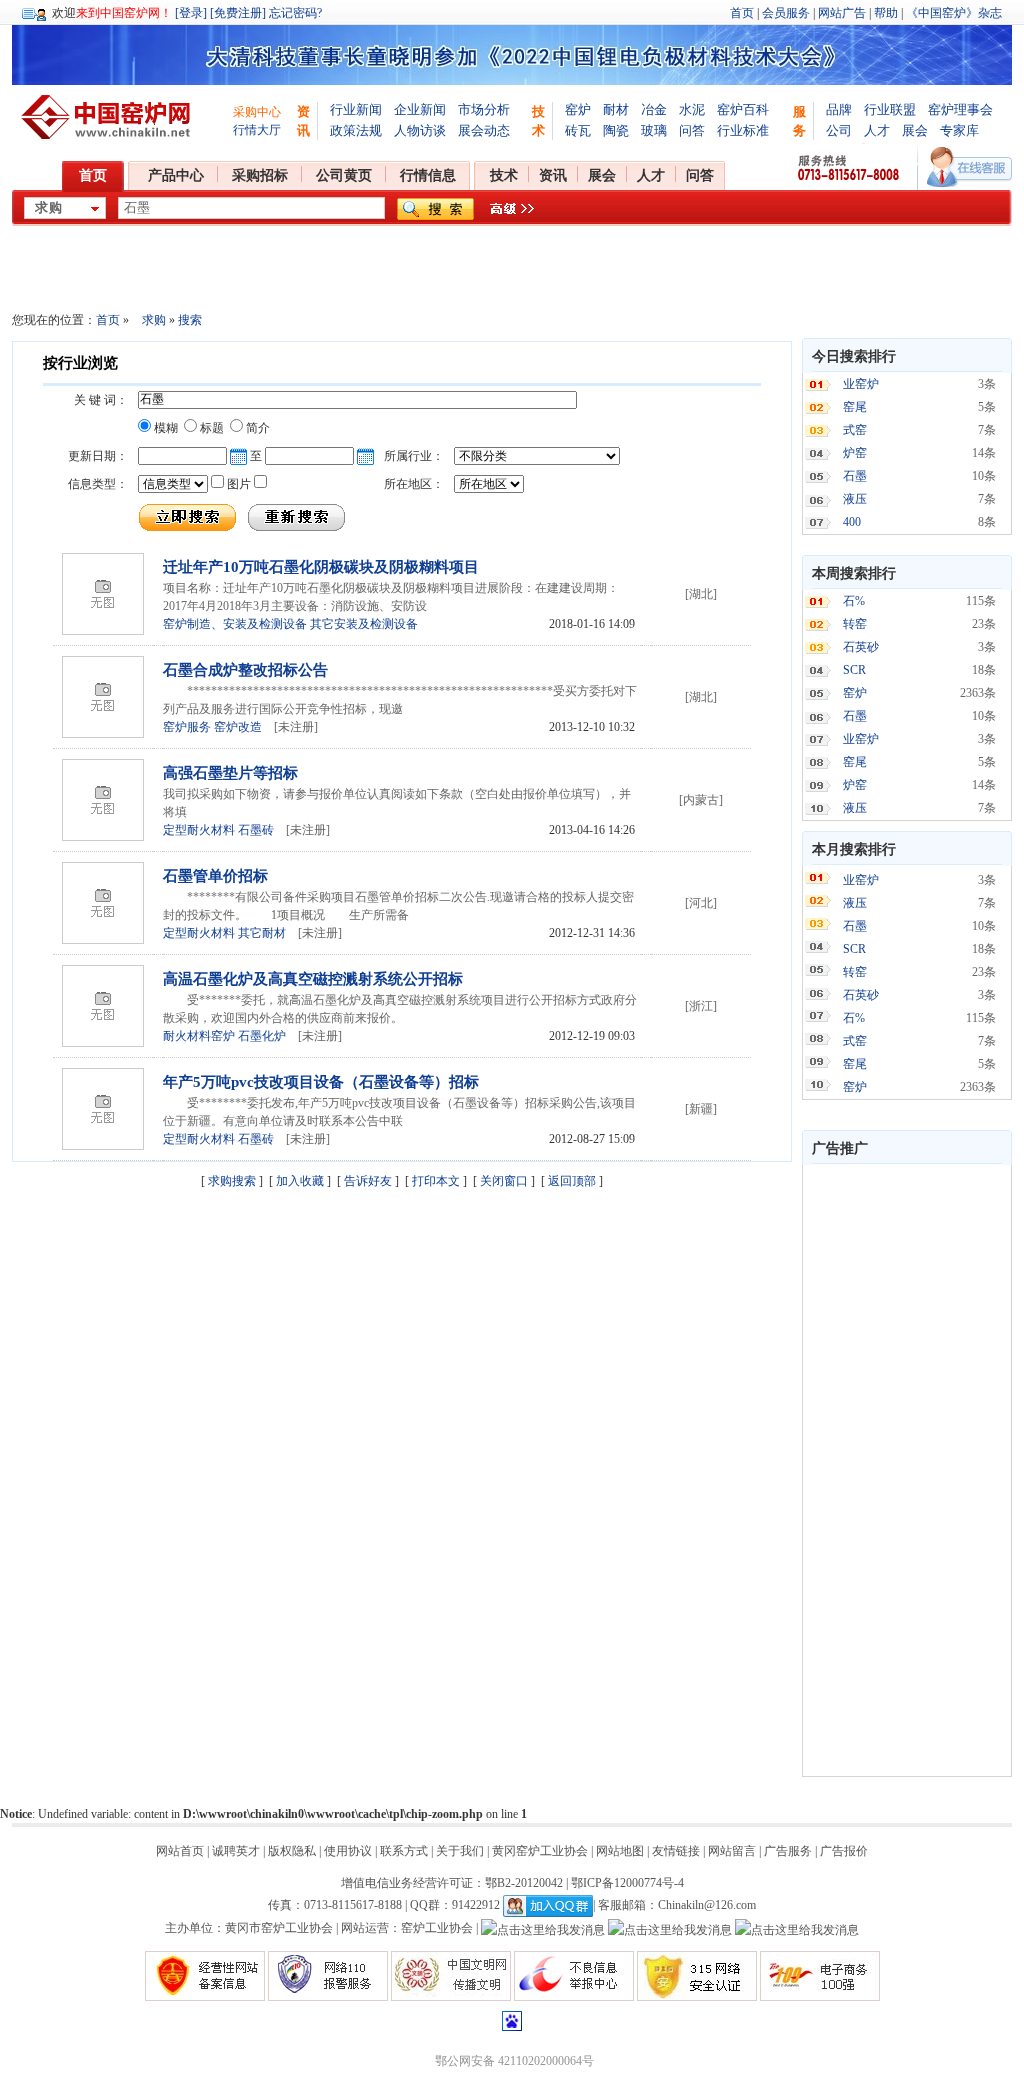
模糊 (164, 428)
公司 (839, 130)
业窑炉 (861, 384)
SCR (854, 670)
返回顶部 (572, 1181)
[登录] (191, 13)
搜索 (188, 320)
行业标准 (743, 130)
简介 (256, 428)
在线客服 (969, 167)
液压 (855, 499)
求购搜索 (232, 1181)
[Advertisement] (907, 1470)
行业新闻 (356, 109)
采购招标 (260, 175)
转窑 (855, 624)
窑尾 (855, 407)
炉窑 (855, 453)
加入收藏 (300, 1181)
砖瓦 (578, 130)
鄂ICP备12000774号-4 (627, 1883)
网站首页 (180, 1851)
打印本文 (436, 1181)
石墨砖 (256, 830)
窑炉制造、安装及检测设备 (235, 624)
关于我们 (460, 1851)
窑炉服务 (187, 727)
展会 (915, 130)
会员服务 (786, 13)
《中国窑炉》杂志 (954, 13)
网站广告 (842, 13)
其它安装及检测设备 (364, 624)
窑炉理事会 (960, 109)
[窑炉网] (109, 117)
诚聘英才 (236, 1851)
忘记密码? (295, 13)
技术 (504, 175)
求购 (154, 320)
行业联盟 (890, 109)
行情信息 (428, 175)
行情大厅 (257, 130)
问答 (692, 130)
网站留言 (732, 1851)
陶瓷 (616, 130)
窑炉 (578, 109)
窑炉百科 (743, 109)
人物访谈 (420, 130)
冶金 (654, 109)
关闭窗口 (504, 1181)
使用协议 (348, 1851)
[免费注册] (238, 13)
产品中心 (176, 175)
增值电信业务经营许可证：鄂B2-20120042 (452, 1883)
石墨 (855, 476)
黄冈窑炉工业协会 (540, 1851)
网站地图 (620, 1851)
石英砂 (861, 647)
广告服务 (788, 1851)
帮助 (886, 13)
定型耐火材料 (199, 830)
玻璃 (654, 130)
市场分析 (484, 109)
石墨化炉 (262, 1036)
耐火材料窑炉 (199, 1036)
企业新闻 (420, 109)
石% (854, 601)
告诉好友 (368, 1181)
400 (852, 522)
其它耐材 (262, 933)
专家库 (959, 130)
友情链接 (676, 1851)
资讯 (553, 175)
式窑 (855, 430)
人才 (877, 130)
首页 (742, 13)
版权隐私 (292, 1851)
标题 (210, 428)
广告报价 (844, 1851)
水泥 (692, 109)
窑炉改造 (238, 727)
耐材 (616, 109)
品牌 (839, 109)
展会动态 (484, 130)
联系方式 (404, 1851)
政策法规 (356, 130)
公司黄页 (344, 175)
